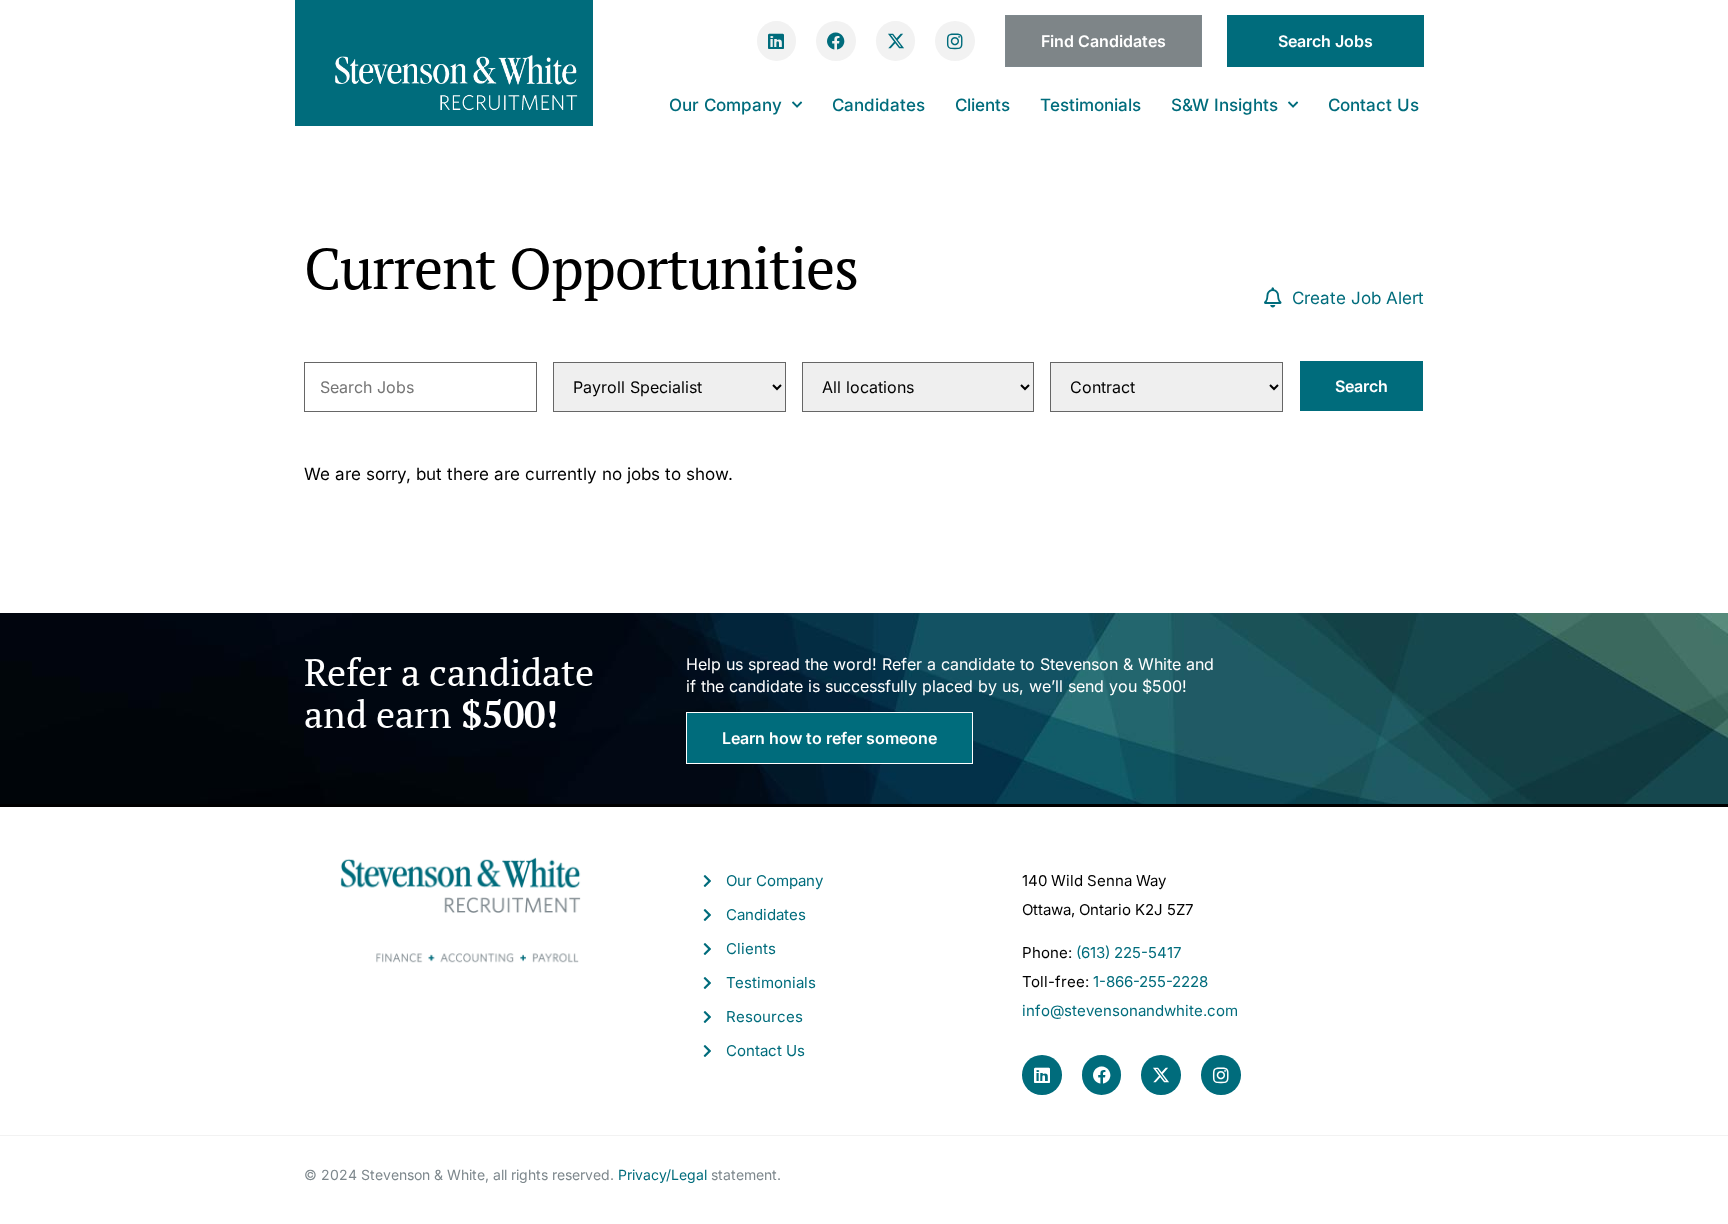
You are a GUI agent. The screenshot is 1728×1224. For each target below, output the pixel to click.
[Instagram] (955, 41)
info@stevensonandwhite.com (1130, 1010)
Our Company (725, 105)
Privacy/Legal (662, 1174)
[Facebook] (836, 41)
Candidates (878, 105)
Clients (982, 105)
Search (1361, 386)
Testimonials (1090, 105)
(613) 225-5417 (1128, 952)
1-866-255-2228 (1150, 981)
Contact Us (1373, 105)
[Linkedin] (777, 41)
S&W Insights (1224, 105)
